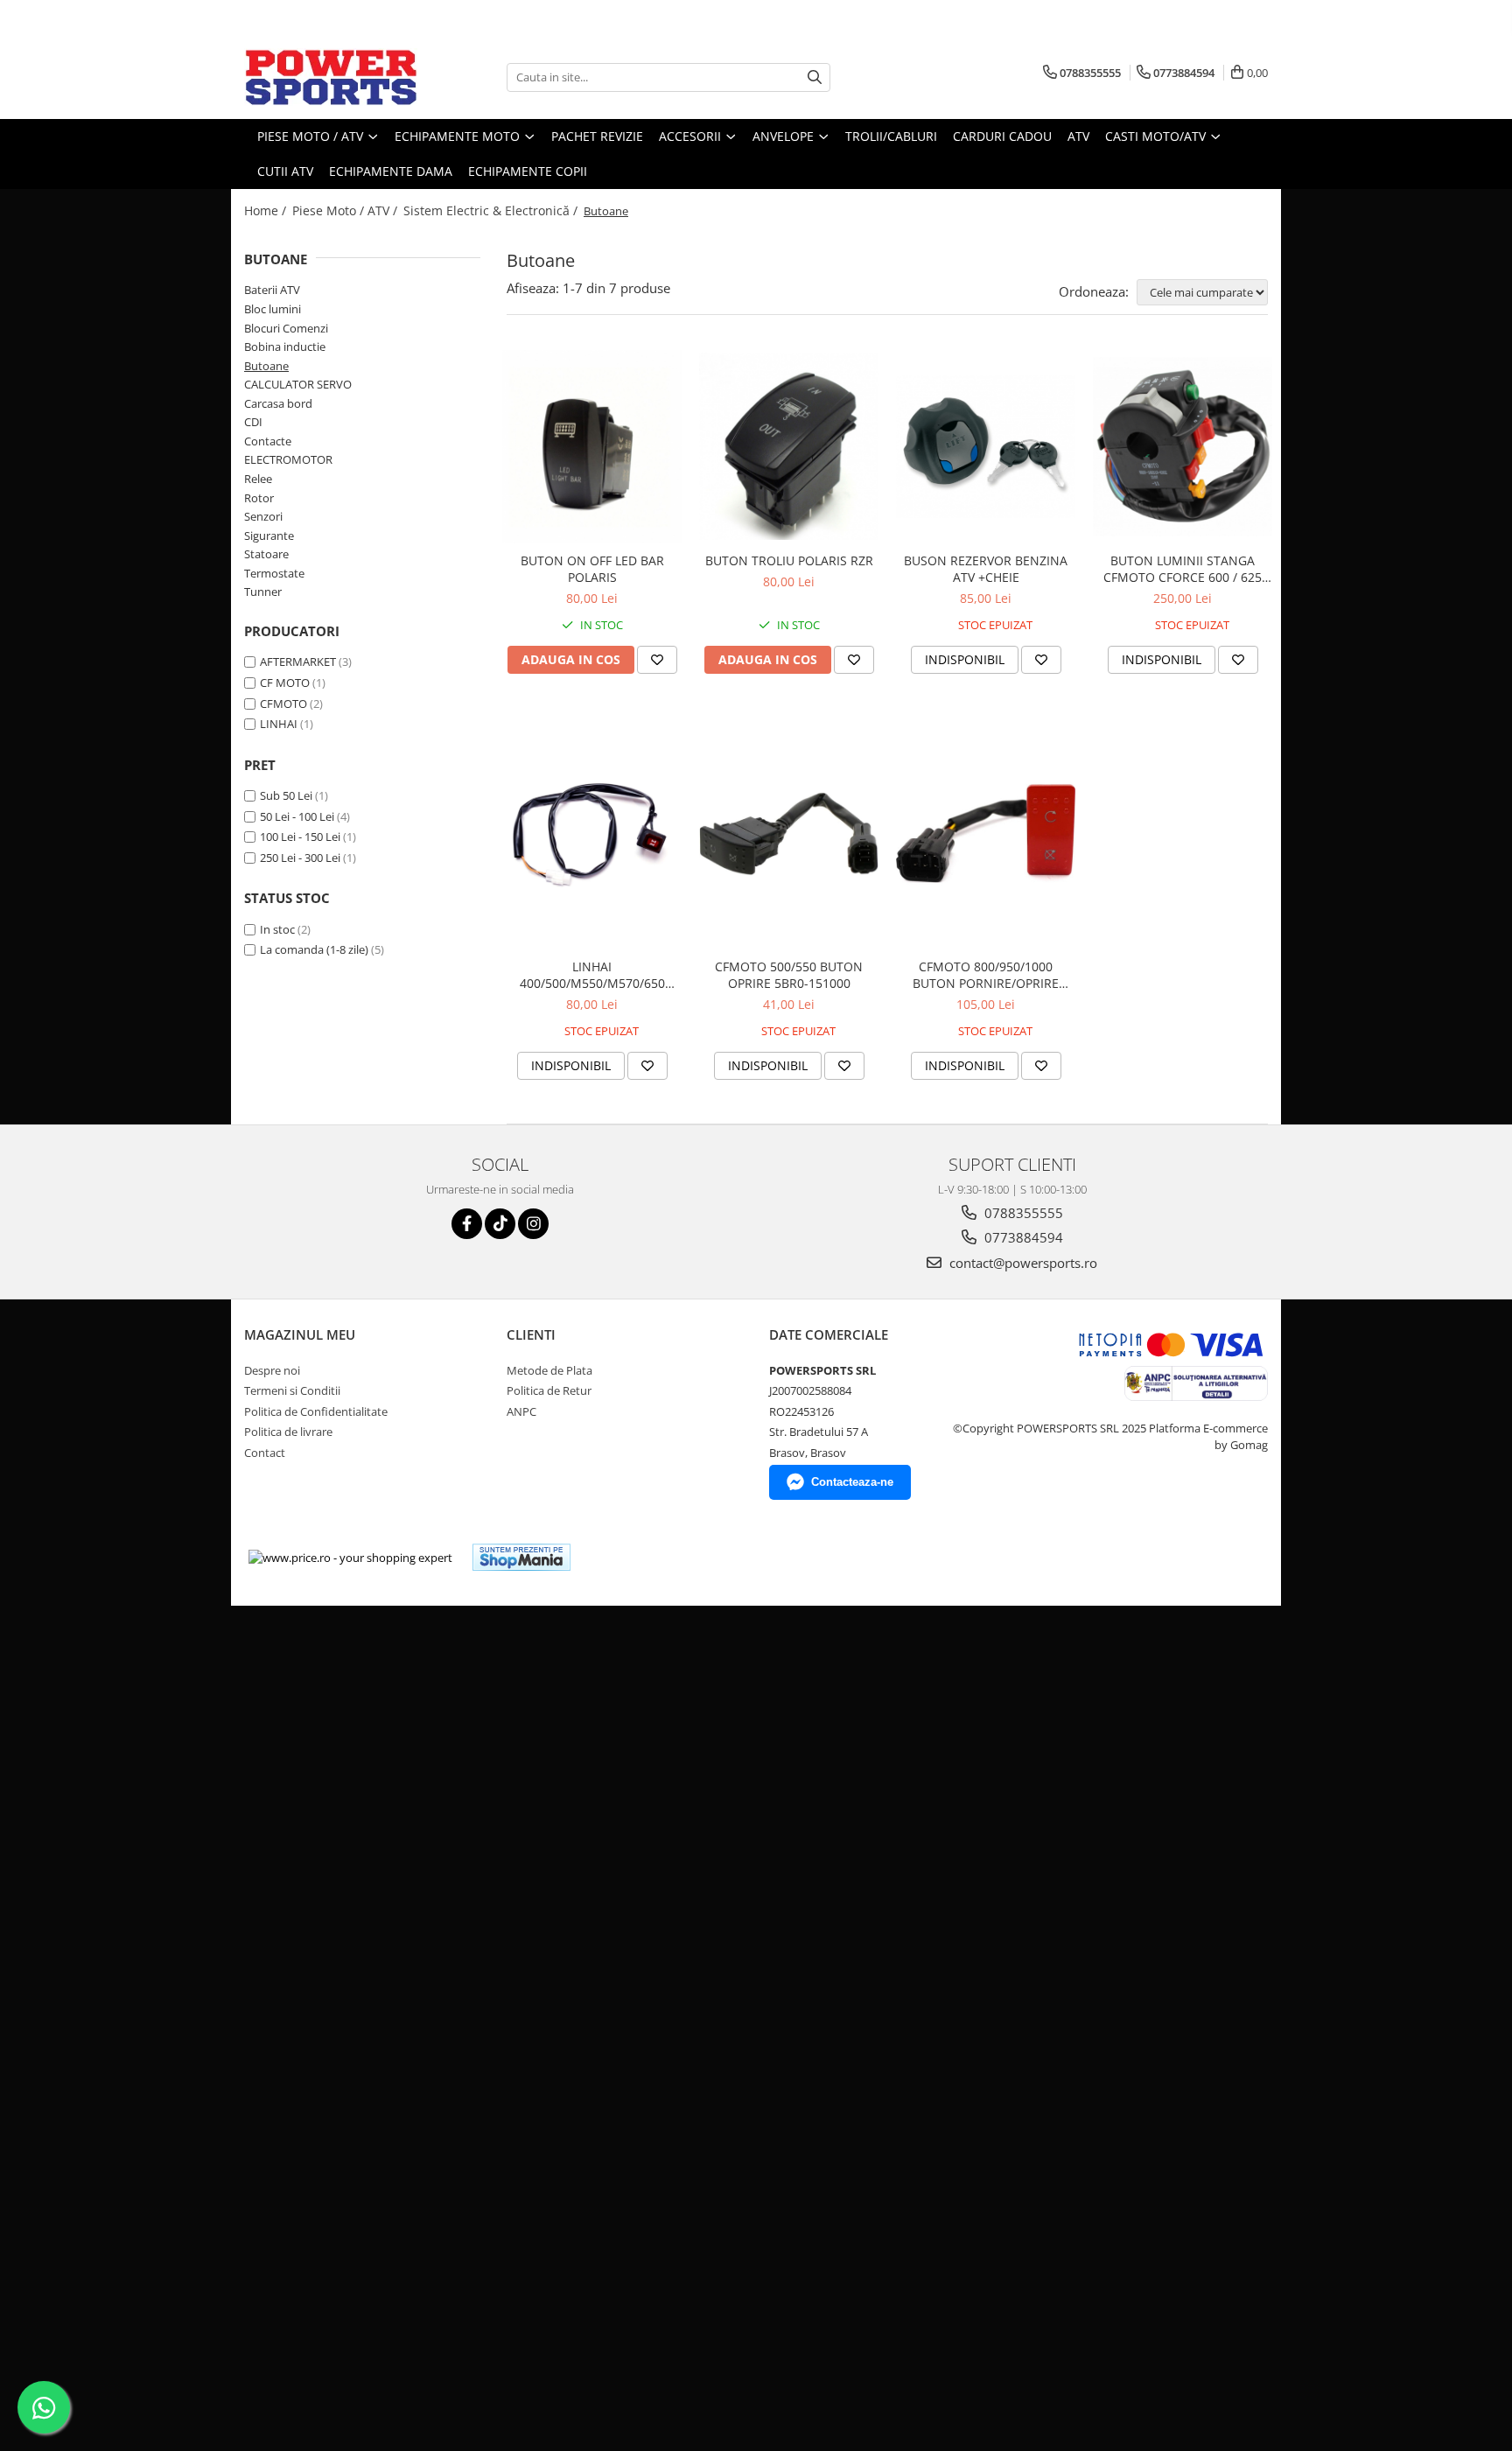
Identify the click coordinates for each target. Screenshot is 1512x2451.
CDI (253, 422)
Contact (265, 1453)
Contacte (268, 441)
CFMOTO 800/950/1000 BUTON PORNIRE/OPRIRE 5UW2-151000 (986, 975)
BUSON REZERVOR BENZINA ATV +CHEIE (986, 569)
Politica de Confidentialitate (316, 1411)
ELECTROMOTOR (288, 459)
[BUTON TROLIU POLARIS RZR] (789, 446)
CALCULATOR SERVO (298, 384)
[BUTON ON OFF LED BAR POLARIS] (592, 447)
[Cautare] (815, 77)
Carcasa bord (278, 403)
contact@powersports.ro (1022, 1263)
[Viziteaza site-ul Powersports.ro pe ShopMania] (521, 1557)
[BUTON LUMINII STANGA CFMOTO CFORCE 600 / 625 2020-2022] (1183, 447)
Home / (267, 210)
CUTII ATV (285, 171)
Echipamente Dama (391, 171)
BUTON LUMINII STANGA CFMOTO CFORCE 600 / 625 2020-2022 (1183, 569)
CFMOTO (283, 704)
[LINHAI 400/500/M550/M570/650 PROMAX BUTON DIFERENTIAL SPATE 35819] (592, 834)
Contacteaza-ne (852, 1482)
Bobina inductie (285, 347)
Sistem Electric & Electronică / (492, 210)
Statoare (266, 554)
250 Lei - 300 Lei (300, 858)
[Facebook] (467, 1224)
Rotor (259, 498)
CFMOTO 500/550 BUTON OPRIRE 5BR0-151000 (789, 975)
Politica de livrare (288, 1432)
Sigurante (269, 536)
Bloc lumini (273, 309)
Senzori (263, 516)
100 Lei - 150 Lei (300, 837)
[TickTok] (500, 1224)
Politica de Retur (549, 1390)
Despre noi (272, 1370)
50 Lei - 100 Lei (297, 816)
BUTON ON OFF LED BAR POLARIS (592, 569)
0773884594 (1022, 1237)
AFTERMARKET (298, 662)
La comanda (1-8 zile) (314, 949)
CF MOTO (285, 683)
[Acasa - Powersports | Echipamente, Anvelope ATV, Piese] (332, 77)
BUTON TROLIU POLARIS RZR (789, 560)
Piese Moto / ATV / (346, 210)
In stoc (277, 929)
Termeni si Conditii (292, 1390)
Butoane (266, 366)
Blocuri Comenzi (286, 328)
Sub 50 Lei (286, 795)
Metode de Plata (549, 1370)
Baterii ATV (272, 290)
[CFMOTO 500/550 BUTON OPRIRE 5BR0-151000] (789, 833)
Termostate (274, 573)
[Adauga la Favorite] (657, 660)
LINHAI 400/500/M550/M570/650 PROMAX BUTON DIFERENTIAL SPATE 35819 (592, 975)
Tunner (263, 592)
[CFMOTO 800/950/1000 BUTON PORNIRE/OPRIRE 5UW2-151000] (986, 833)
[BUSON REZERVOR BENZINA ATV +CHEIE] (986, 447)
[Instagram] (533, 1224)
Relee (258, 479)
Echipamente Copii (528, 171)
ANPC (521, 1411)
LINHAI (279, 724)
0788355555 (1022, 1213)
